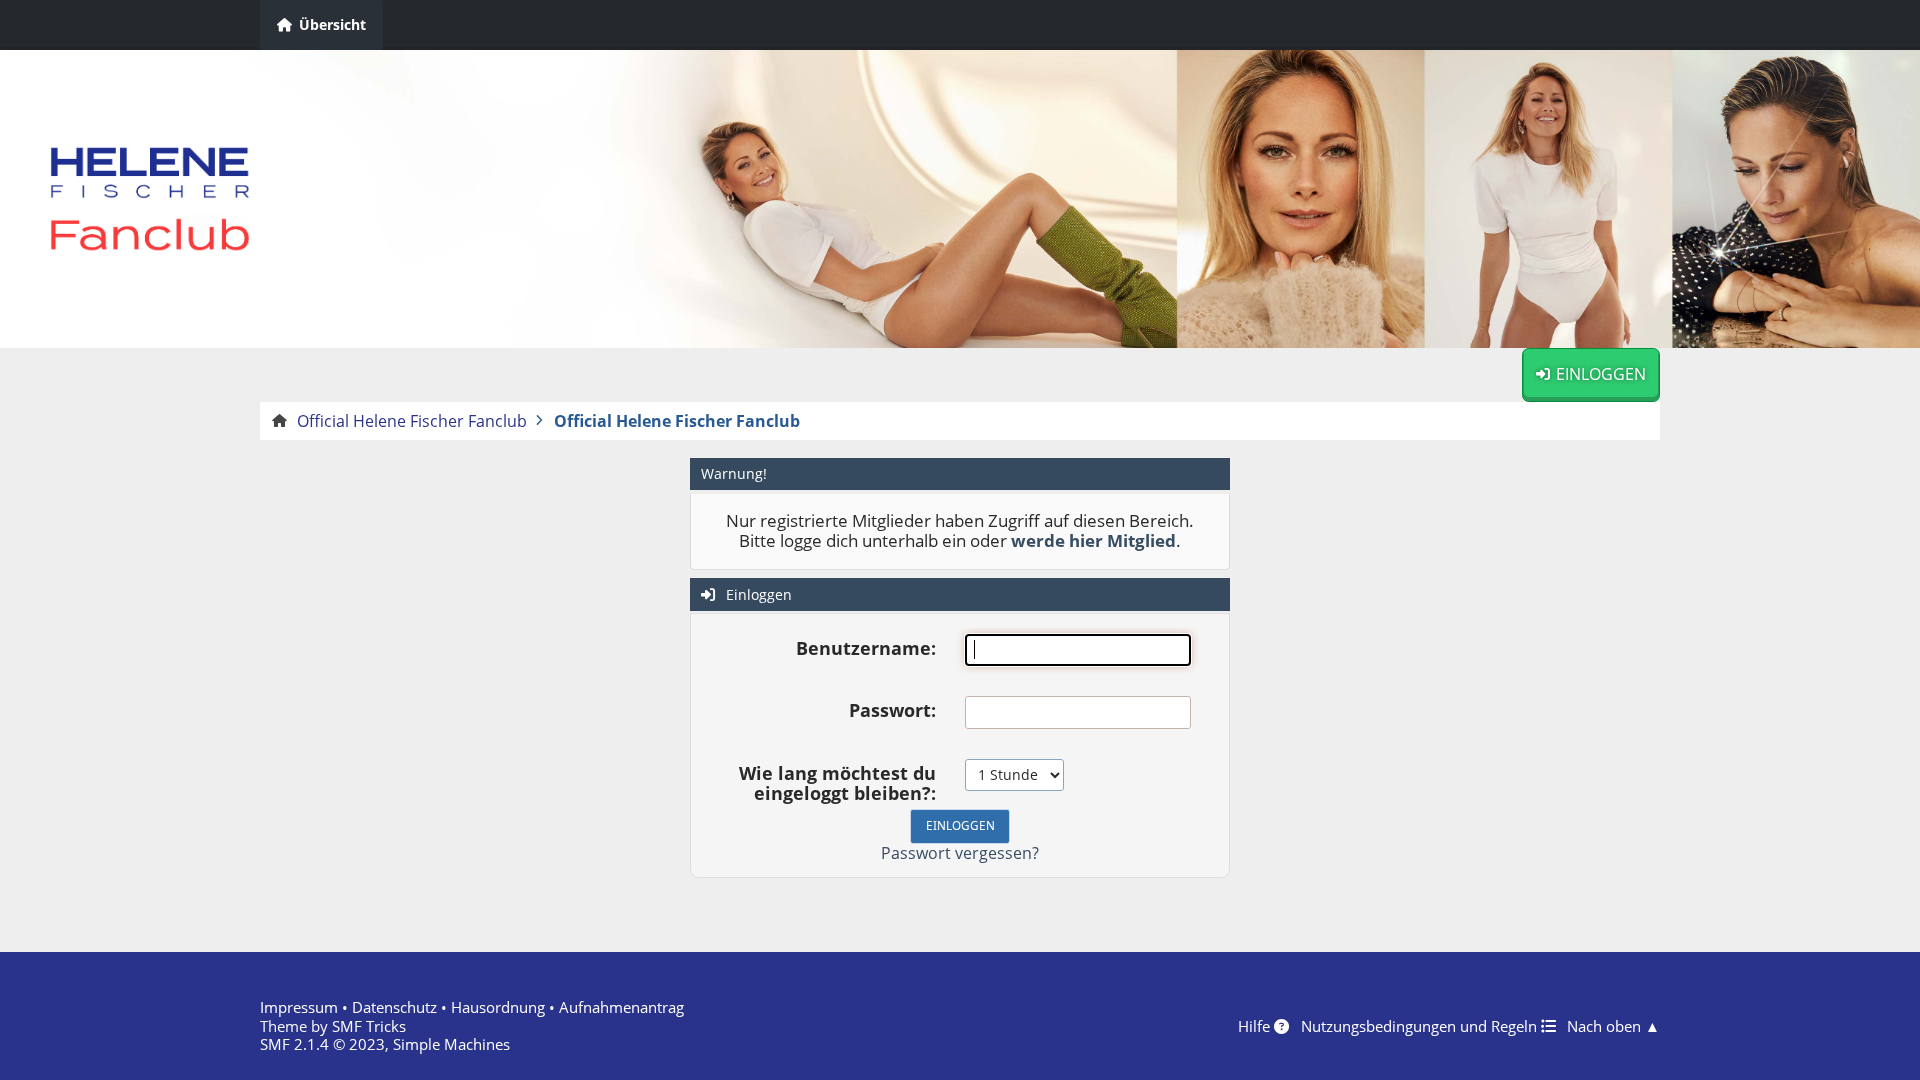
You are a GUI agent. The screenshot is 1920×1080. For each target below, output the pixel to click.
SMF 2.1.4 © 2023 (322, 1044)
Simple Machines (451, 1044)
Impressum (299, 1007)
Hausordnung (498, 1007)
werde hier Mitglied (1093, 540)
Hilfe (1256, 1026)
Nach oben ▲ (1613, 1026)
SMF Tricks (369, 1026)
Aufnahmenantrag (621, 1007)
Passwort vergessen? (960, 853)
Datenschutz (394, 1007)
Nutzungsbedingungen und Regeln (1421, 1026)
